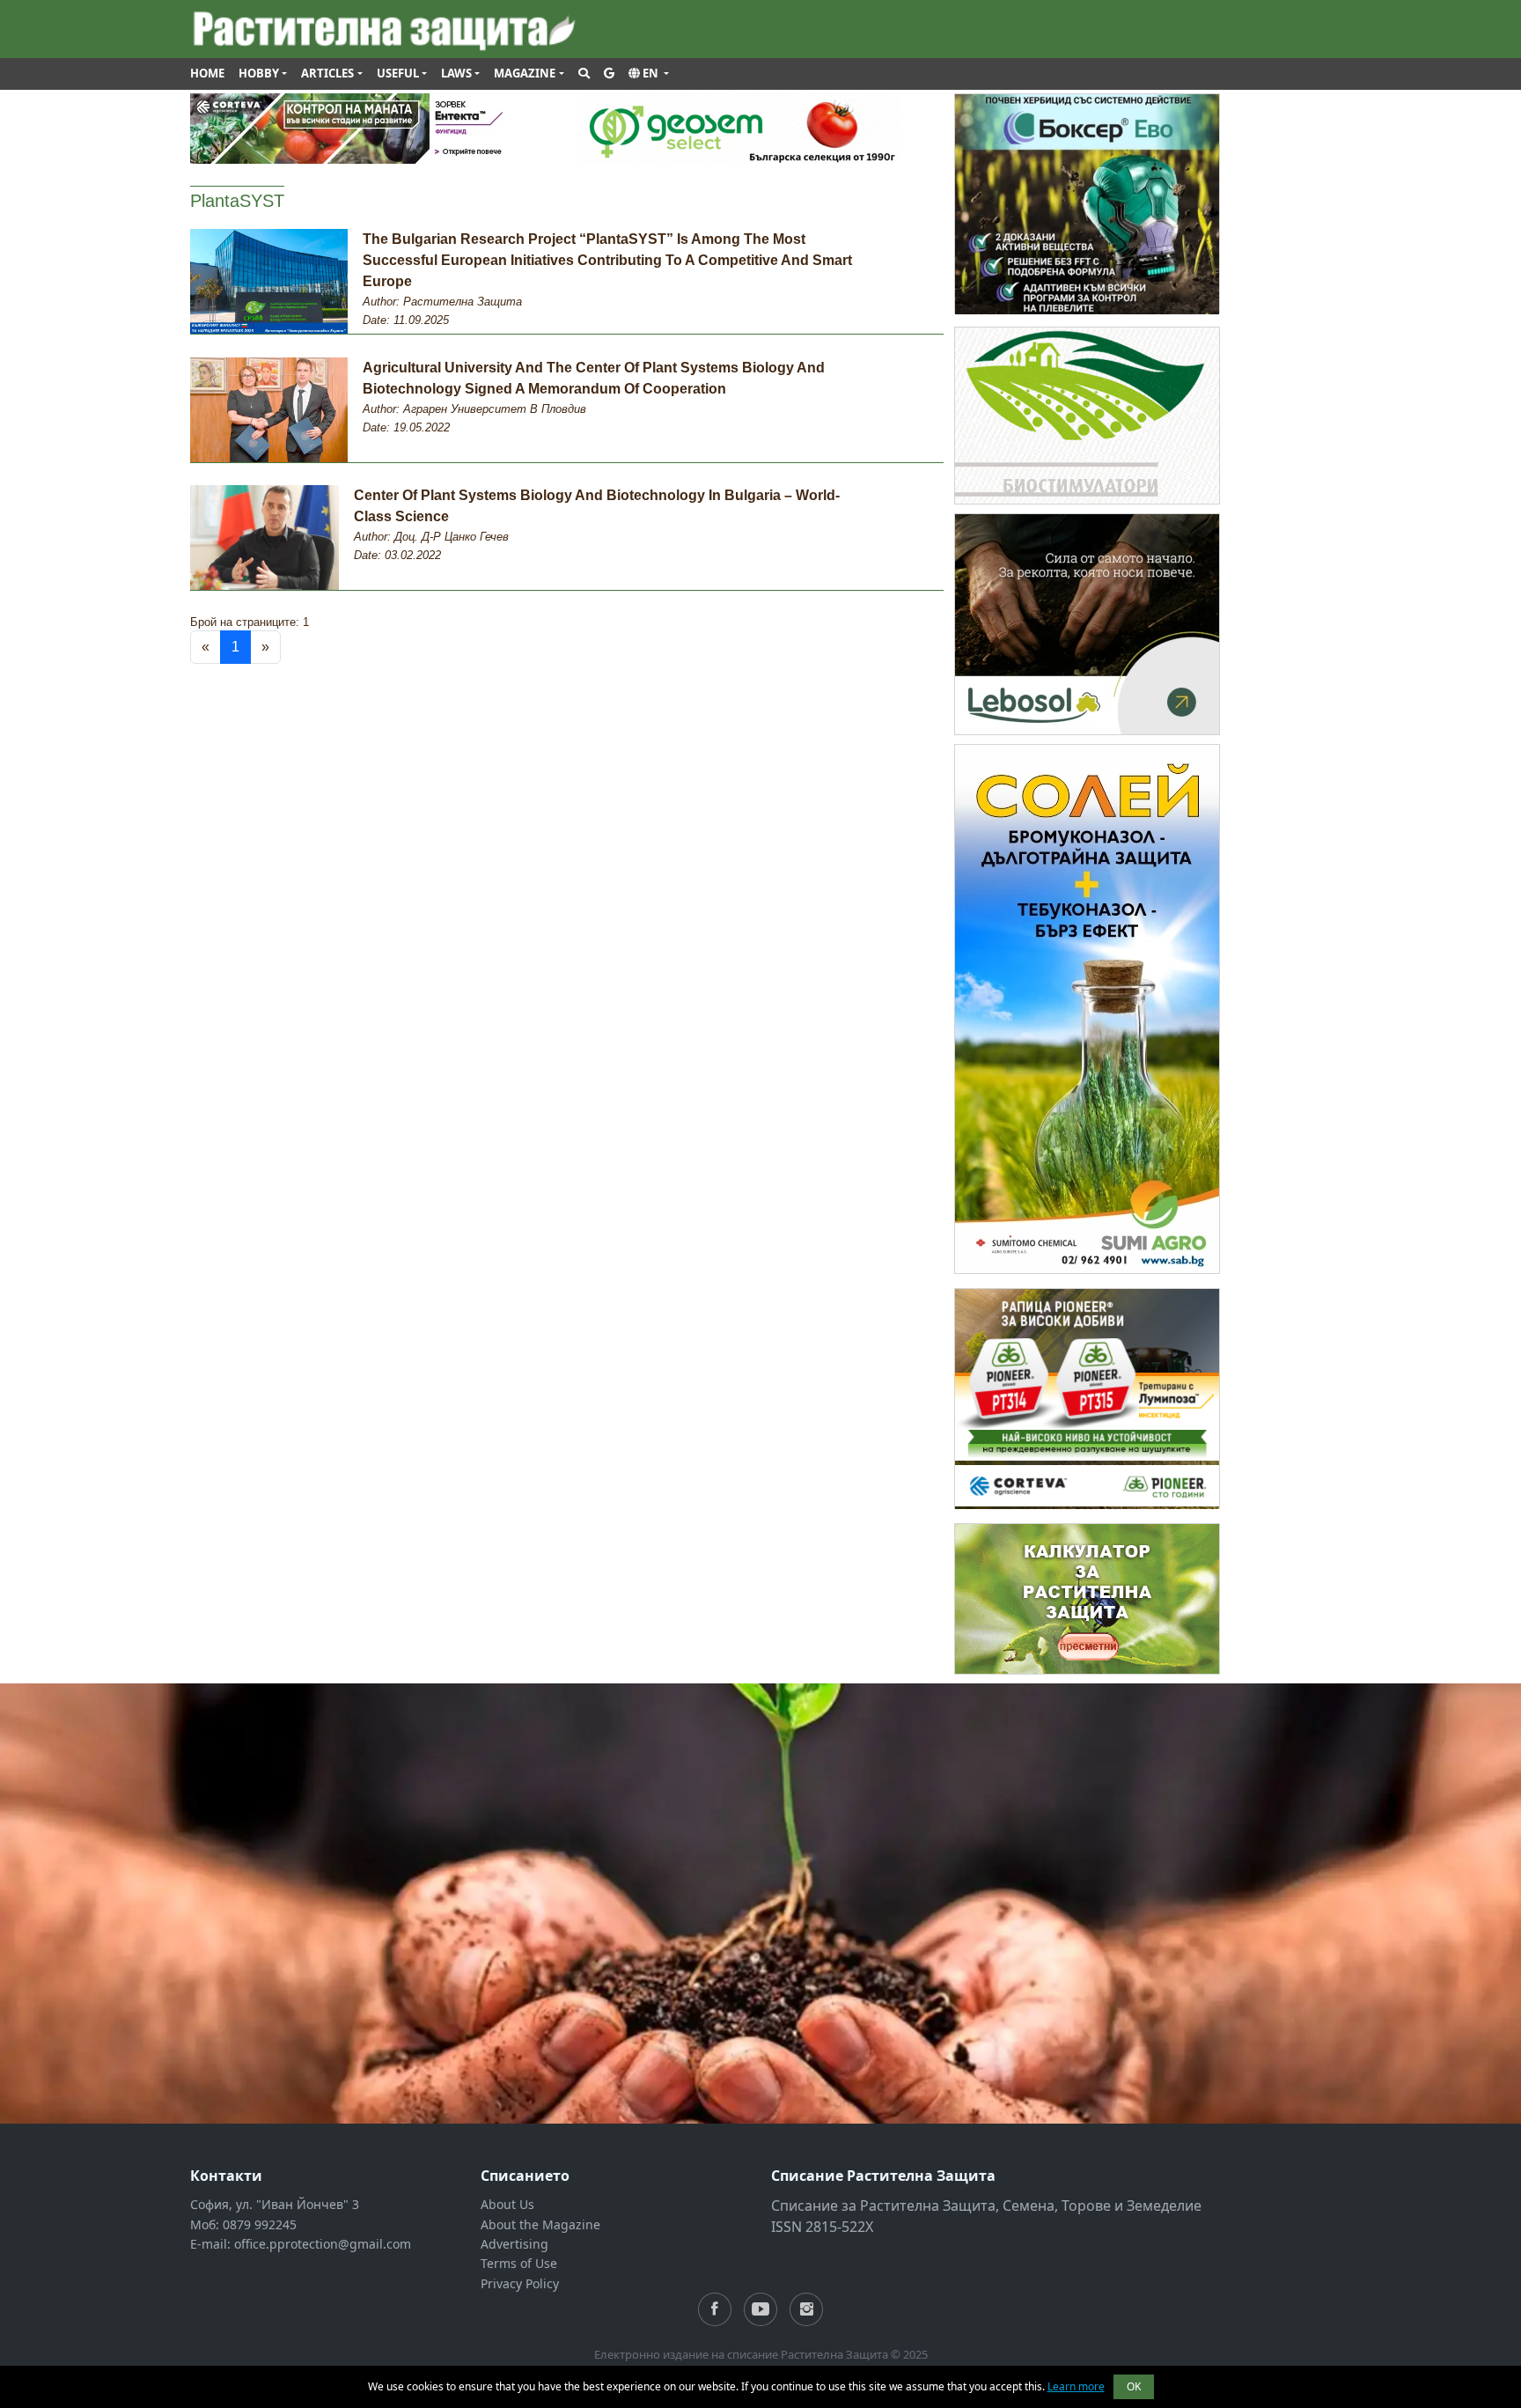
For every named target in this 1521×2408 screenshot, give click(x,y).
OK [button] (1134, 2386)
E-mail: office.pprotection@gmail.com (301, 2244)
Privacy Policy (520, 2283)
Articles (327, 73)
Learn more (1076, 2386)
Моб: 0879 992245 (243, 2224)
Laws (456, 73)
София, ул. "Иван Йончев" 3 (275, 2204)
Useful (398, 73)
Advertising (514, 2244)
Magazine (525, 73)
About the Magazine (540, 2224)
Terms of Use (519, 2263)
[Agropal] (1087, 1598)
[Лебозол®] (1087, 623)
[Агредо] (1087, 414)
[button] (649, 74)
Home (207, 73)
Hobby (259, 73)
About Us (507, 2204)
